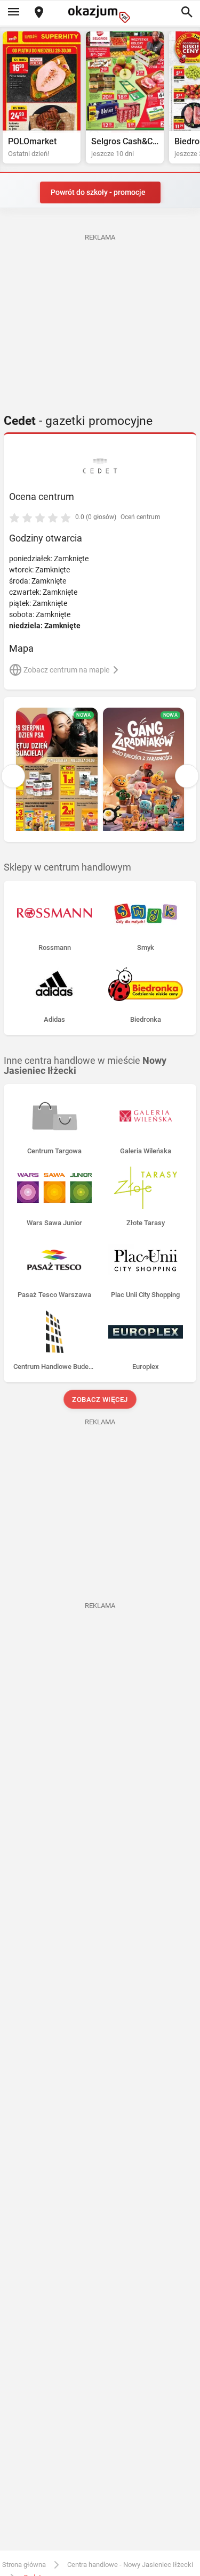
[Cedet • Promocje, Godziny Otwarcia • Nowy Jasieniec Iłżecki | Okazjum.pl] (100, 466)
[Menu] (13, 13)
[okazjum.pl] (100, 14)
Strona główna (24, 2565)
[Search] (187, 13)
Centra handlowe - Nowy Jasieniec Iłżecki (130, 2565)
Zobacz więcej (100, 1400)
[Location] (39, 13)
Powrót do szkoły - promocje (98, 192)
